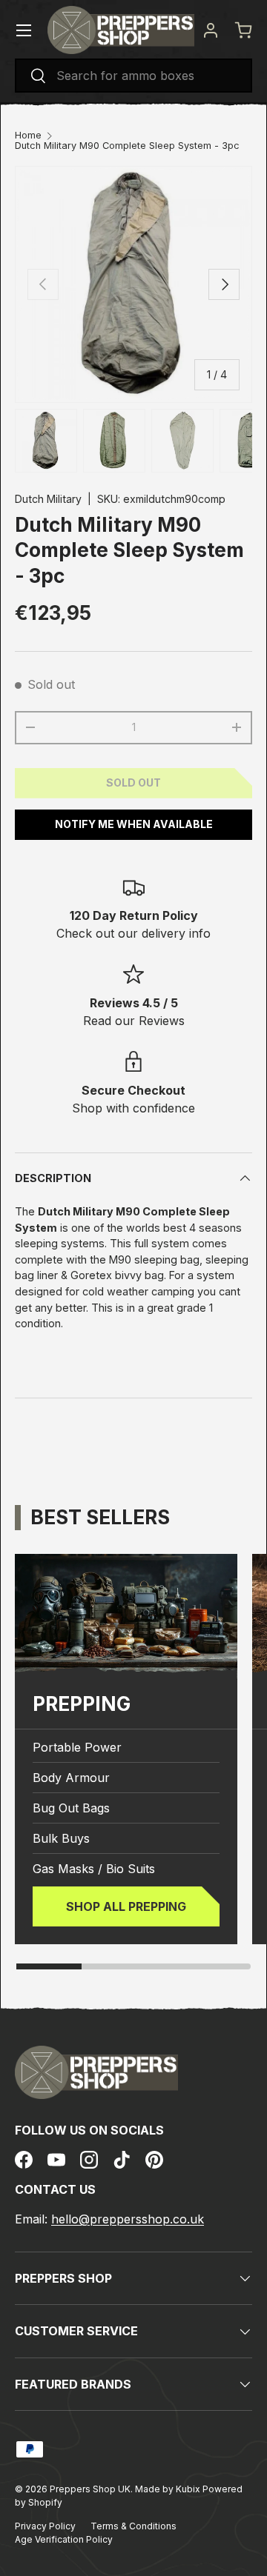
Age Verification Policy (64, 2539)
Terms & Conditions (133, 2526)
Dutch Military (48, 499)
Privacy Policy (45, 2526)
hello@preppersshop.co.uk (128, 2219)
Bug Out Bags (71, 1808)
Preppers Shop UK (90, 2489)
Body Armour (71, 1778)
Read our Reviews (134, 1021)
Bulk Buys (61, 1838)
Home (28, 136)
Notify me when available (134, 824)
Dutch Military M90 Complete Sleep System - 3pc (127, 146)
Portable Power (77, 1747)
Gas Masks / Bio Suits (94, 1869)
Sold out (133, 783)
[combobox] (133, 76)
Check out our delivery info (133, 933)
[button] (243, 30)
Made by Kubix (169, 2489)
